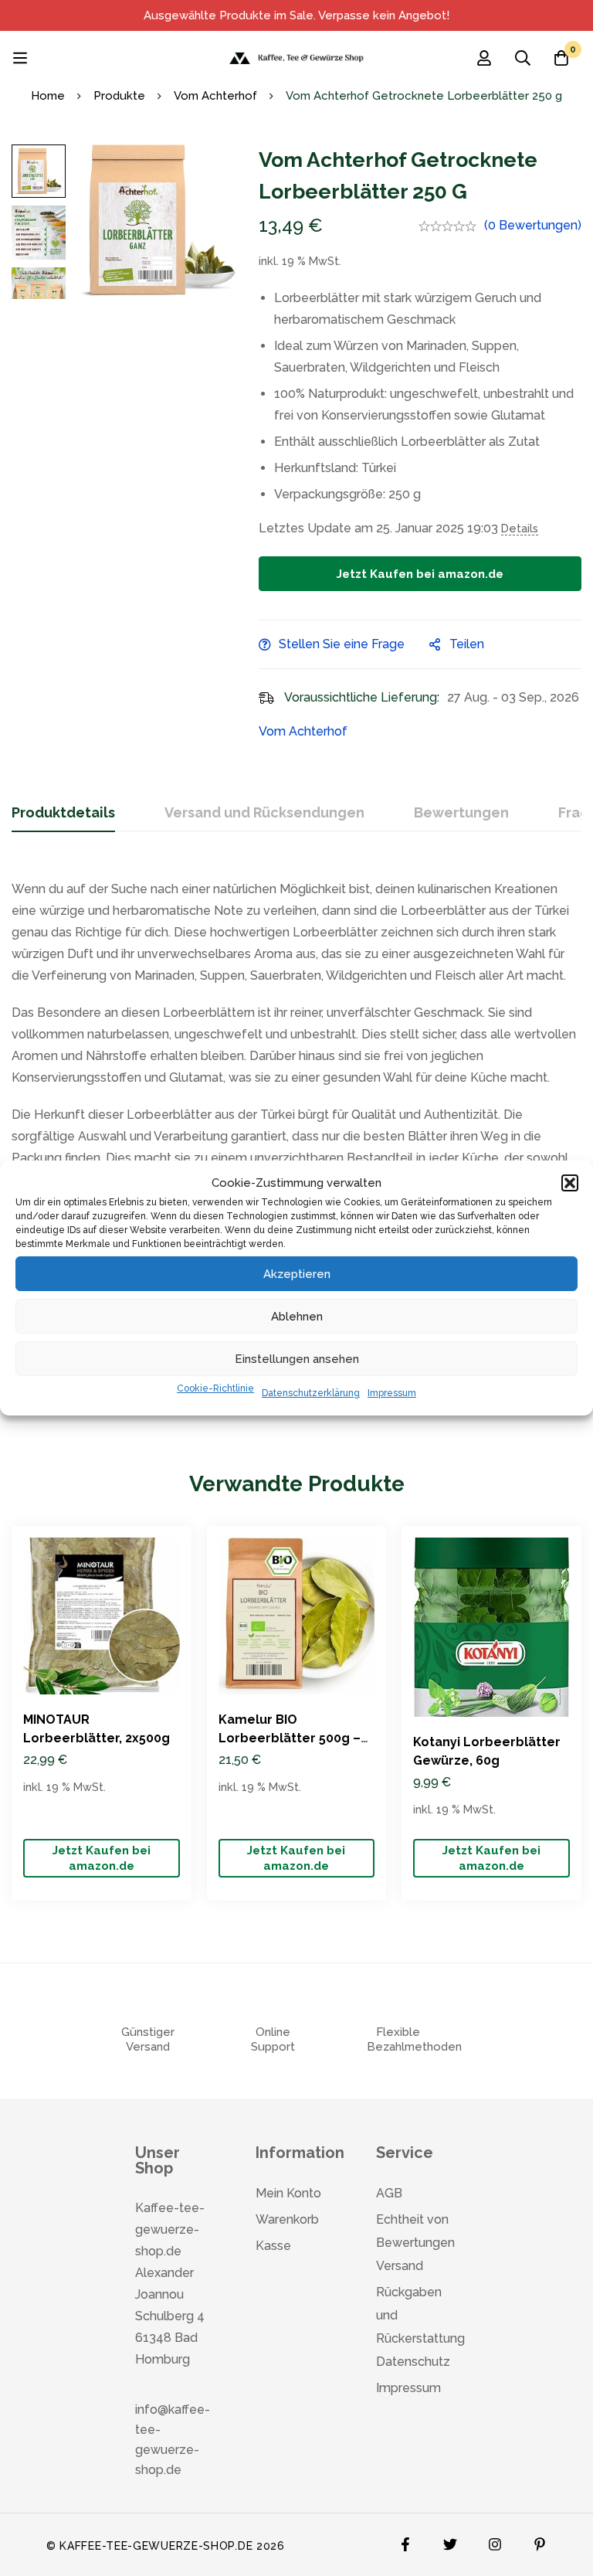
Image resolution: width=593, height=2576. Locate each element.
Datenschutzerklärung (311, 1393)
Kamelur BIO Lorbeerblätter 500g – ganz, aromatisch (290, 1738)
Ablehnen (297, 1317)
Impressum (392, 1393)
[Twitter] (450, 2540)
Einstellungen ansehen (297, 1359)
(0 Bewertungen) (533, 225)
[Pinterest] (540, 2540)
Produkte (119, 96)
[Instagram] (495, 2540)
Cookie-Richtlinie (215, 1388)
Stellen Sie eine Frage (342, 644)
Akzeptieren (297, 1274)
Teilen (467, 644)
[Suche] (523, 58)
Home (48, 96)
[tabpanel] (296, 1140)
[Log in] (484, 58)
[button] (570, 1183)
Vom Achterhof (215, 96)
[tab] (63, 814)
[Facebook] (405, 2540)
